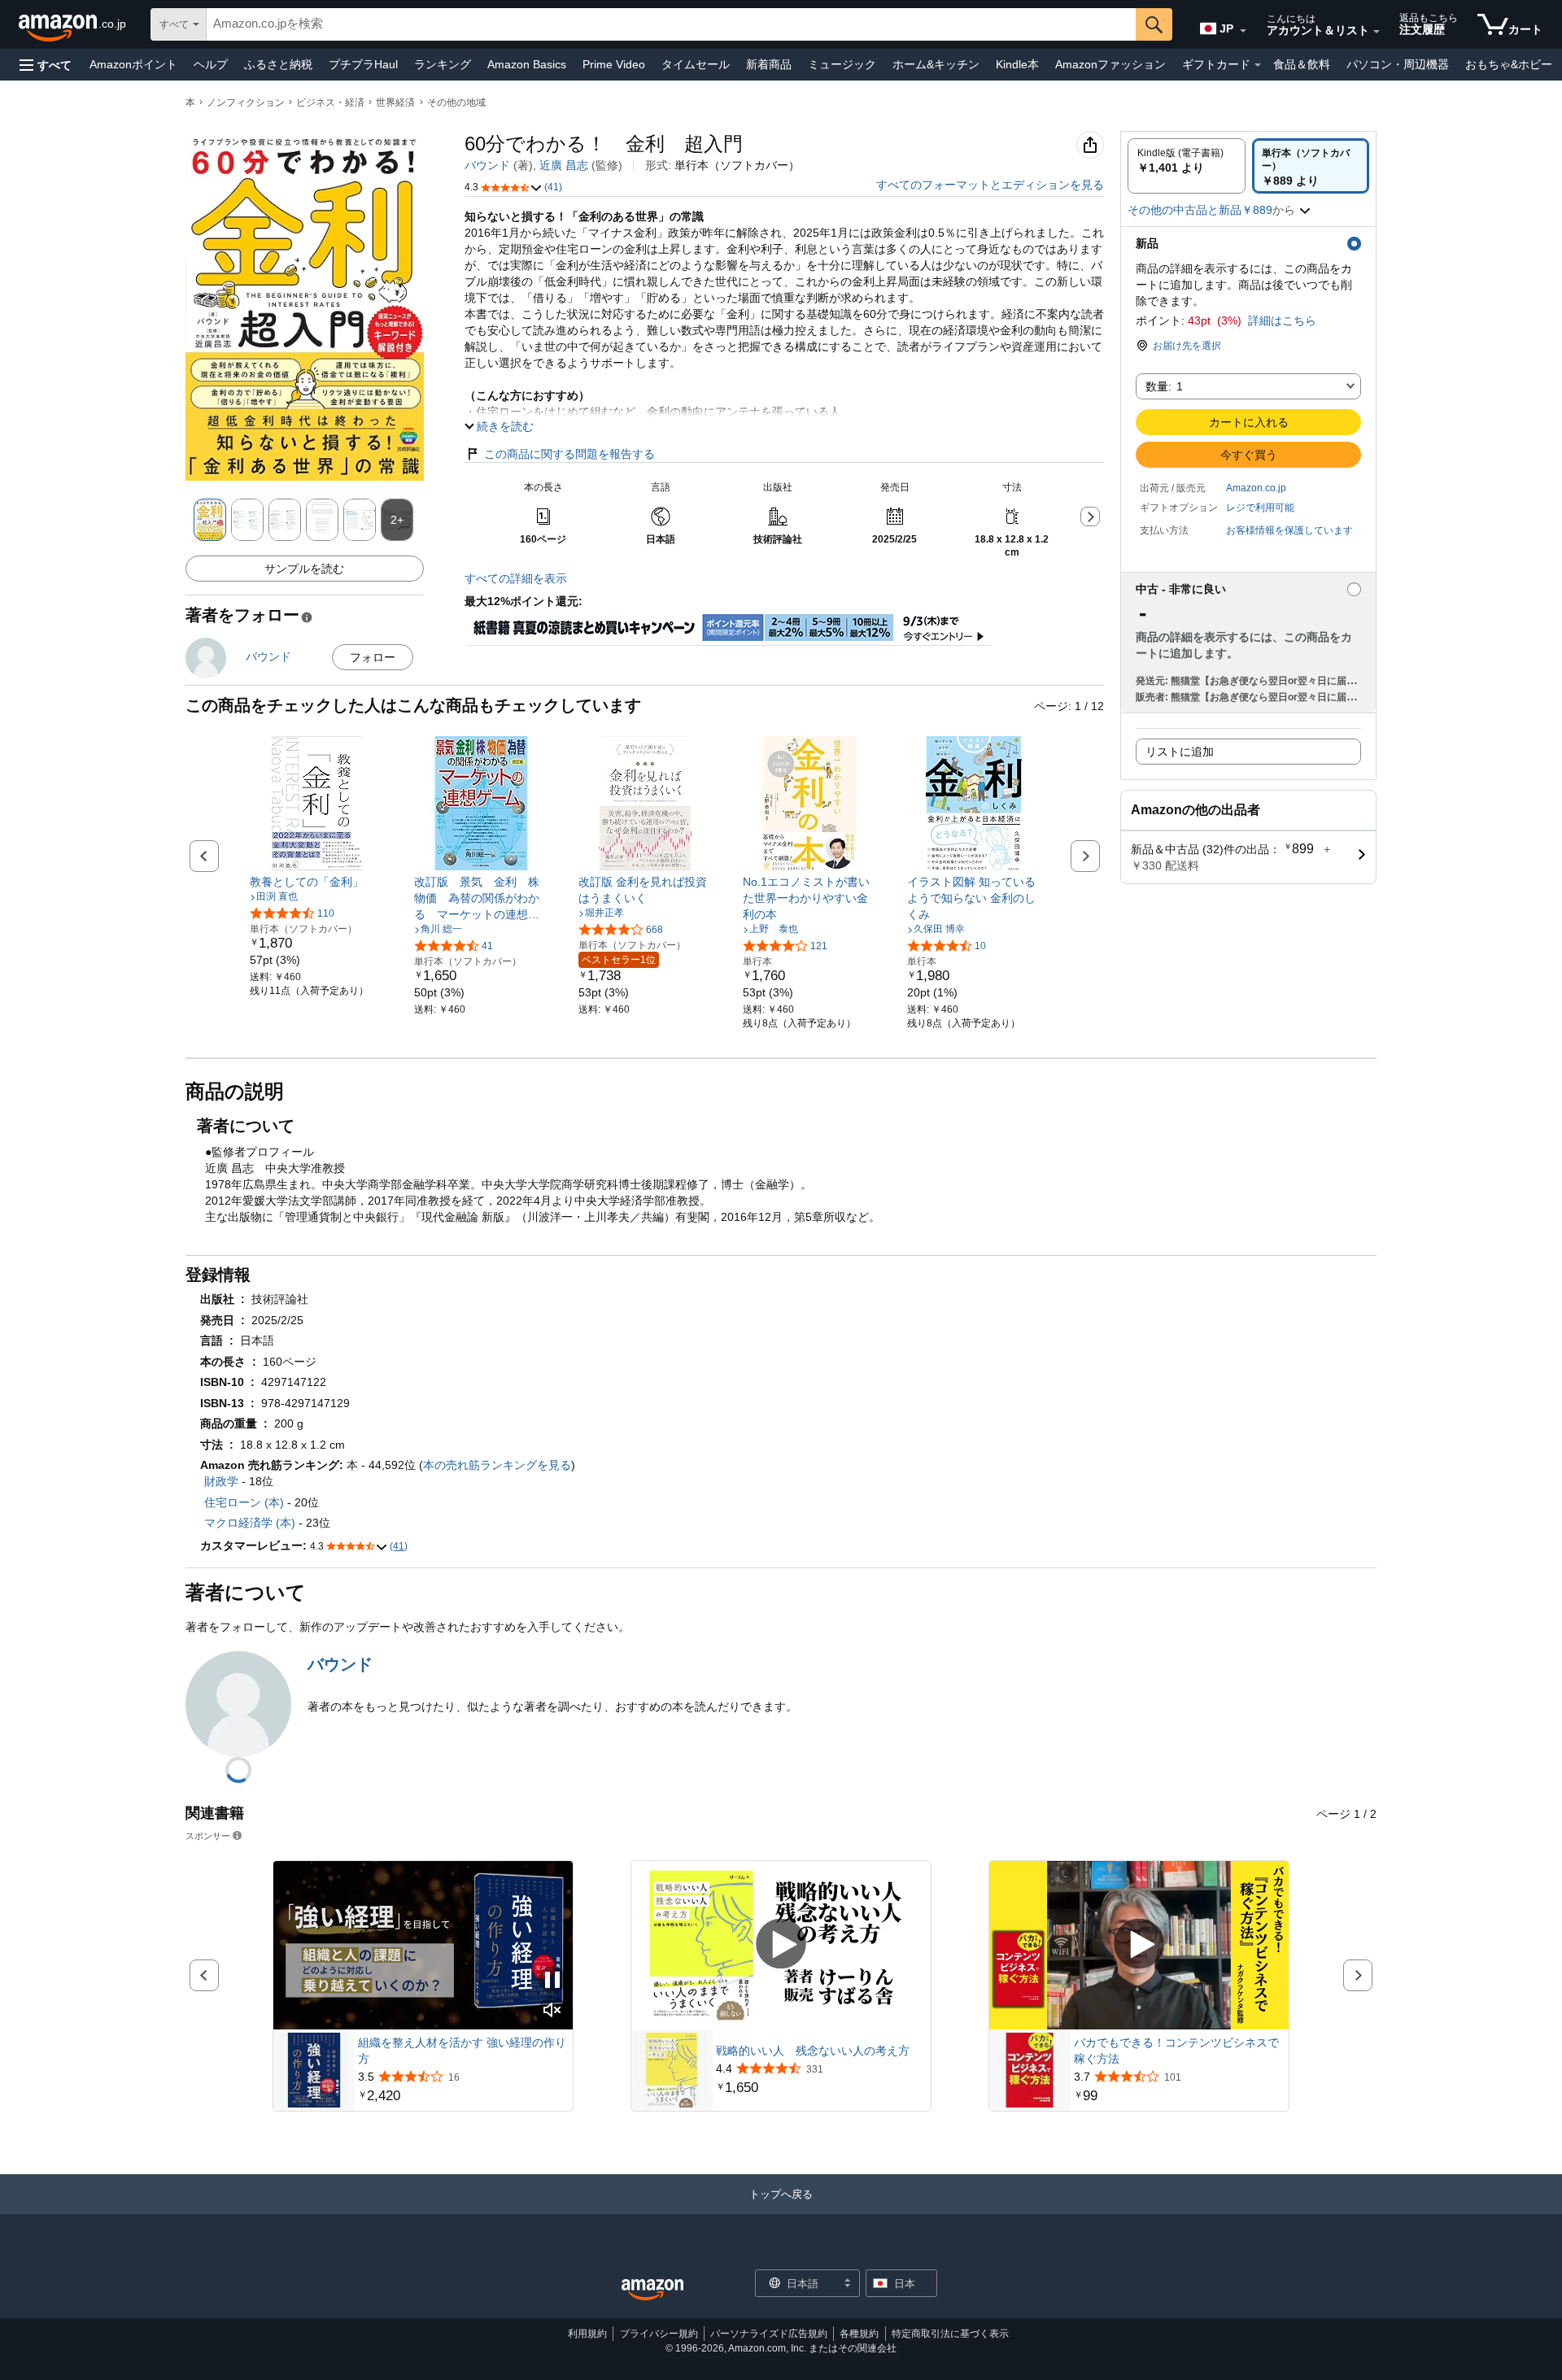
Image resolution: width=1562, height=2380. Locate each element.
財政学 (221, 1481)
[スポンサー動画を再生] (781, 1945)
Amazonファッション (1110, 64)
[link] (317, 882)
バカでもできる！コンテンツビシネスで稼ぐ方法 (1176, 2051)
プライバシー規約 (659, 2334)
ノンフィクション (246, 102)
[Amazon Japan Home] (652, 2290)
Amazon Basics (527, 64)
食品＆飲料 (1302, 64)
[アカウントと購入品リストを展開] (1377, 32)
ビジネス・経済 (330, 102)
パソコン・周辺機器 (1398, 64)
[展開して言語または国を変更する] (1243, 31)
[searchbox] (671, 24)
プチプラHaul (363, 64)
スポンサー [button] (208, 1835)
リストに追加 (1180, 752)
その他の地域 (456, 102)
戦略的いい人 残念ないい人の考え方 (813, 2051)
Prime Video (614, 64)
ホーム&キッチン (936, 64)
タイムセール (696, 64)
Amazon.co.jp (1256, 488)
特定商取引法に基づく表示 (950, 2334)
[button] (46, 65)
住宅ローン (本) (244, 1502)
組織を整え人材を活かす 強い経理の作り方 (462, 2051)
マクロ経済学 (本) (250, 1523)
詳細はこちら (1282, 320)
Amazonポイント (133, 64)
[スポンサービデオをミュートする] (552, 2011)
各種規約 (859, 2334)
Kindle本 (1017, 64)
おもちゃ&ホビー (1509, 64)
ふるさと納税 (278, 64)
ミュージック (842, 64)
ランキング (443, 64)
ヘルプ (211, 64)
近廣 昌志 (564, 165)
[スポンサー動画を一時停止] (552, 1981)
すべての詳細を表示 (516, 578)
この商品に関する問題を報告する (569, 454)
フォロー (373, 657)
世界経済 (395, 102)
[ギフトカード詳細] (1258, 65)
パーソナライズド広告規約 (769, 2334)
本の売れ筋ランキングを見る (497, 1465)
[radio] (1187, 166)
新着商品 (769, 64)
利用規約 (587, 2334)
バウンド (487, 165)
